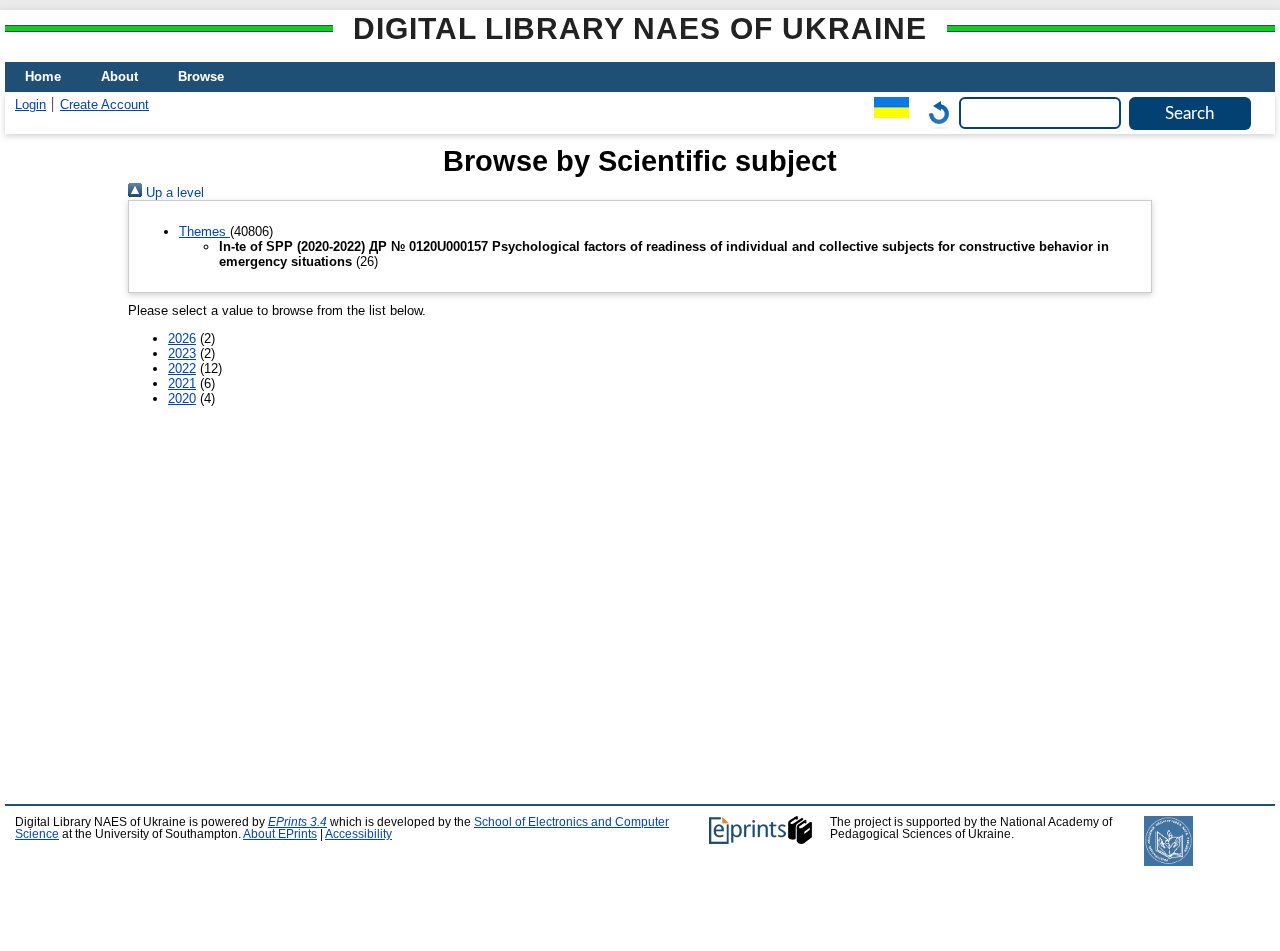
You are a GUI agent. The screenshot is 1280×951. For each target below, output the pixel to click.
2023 (182, 353)
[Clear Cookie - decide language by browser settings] (934, 112)
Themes (204, 231)
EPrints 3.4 (297, 822)
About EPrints (280, 834)
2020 (182, 398)
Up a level (173, 192)
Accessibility (358, 834)
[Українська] (886, 112)
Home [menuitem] (43, 76)
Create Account (104, 104)
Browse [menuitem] (201, 76)
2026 (182, 338)
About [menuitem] (119, 76)
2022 (182, 368)
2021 (182, 383)
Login (30, 104)
